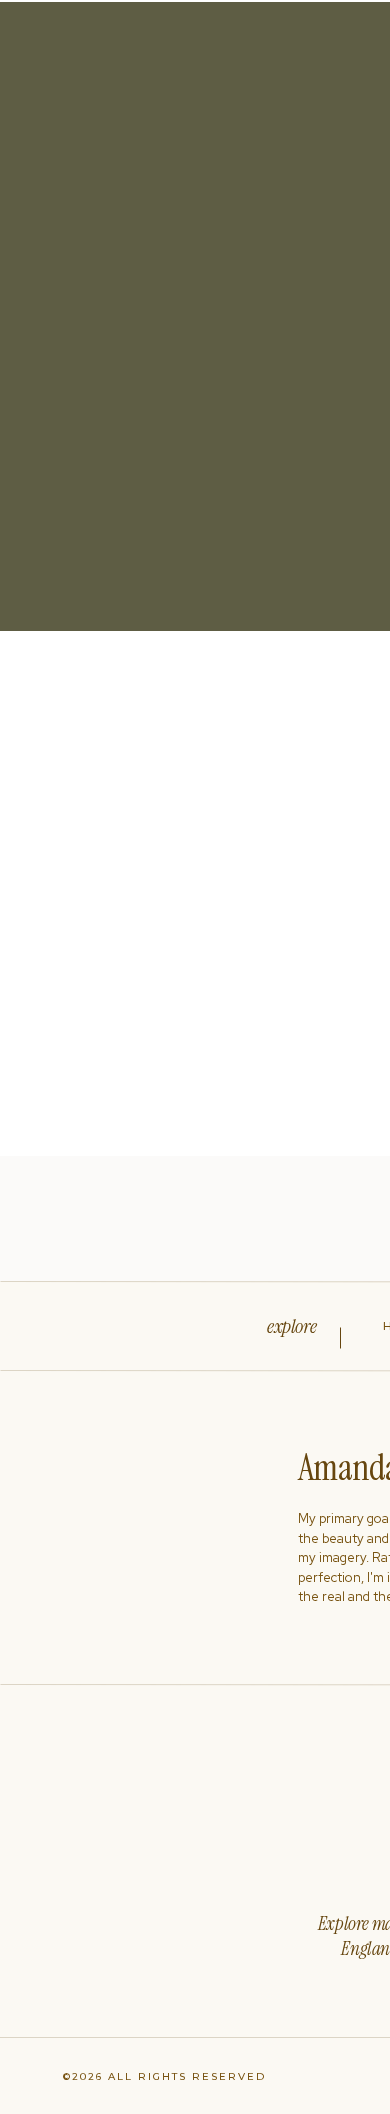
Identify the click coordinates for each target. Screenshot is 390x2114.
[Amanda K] (200, 894)
